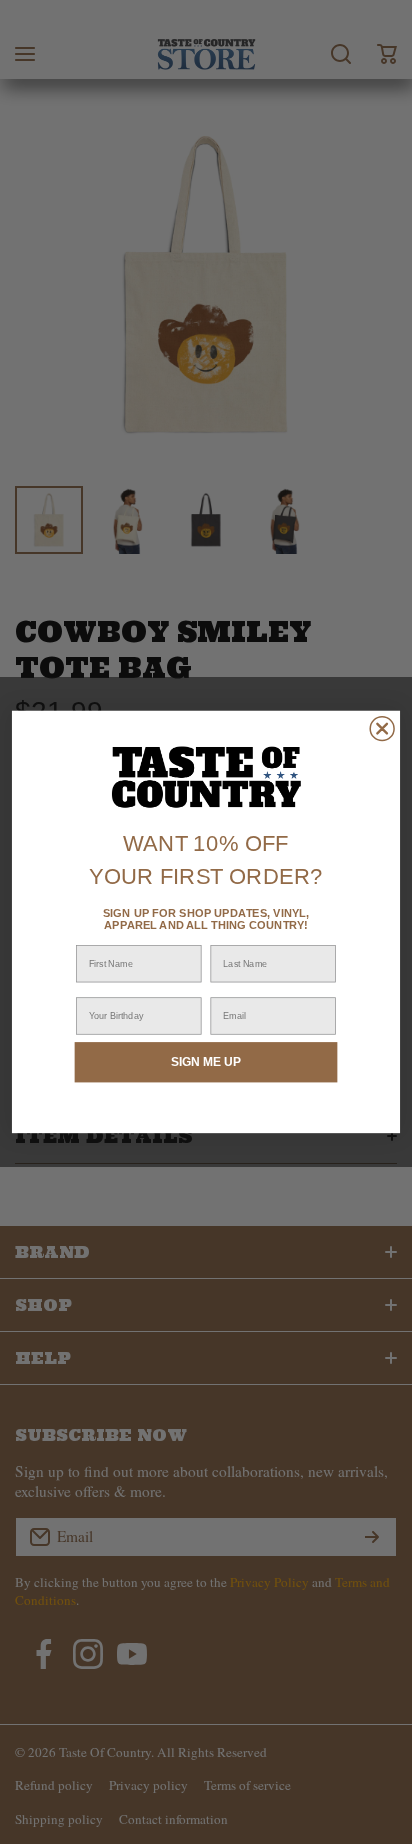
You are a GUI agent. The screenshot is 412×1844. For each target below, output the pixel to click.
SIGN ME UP (206, 1061)
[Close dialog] (382, 729)
